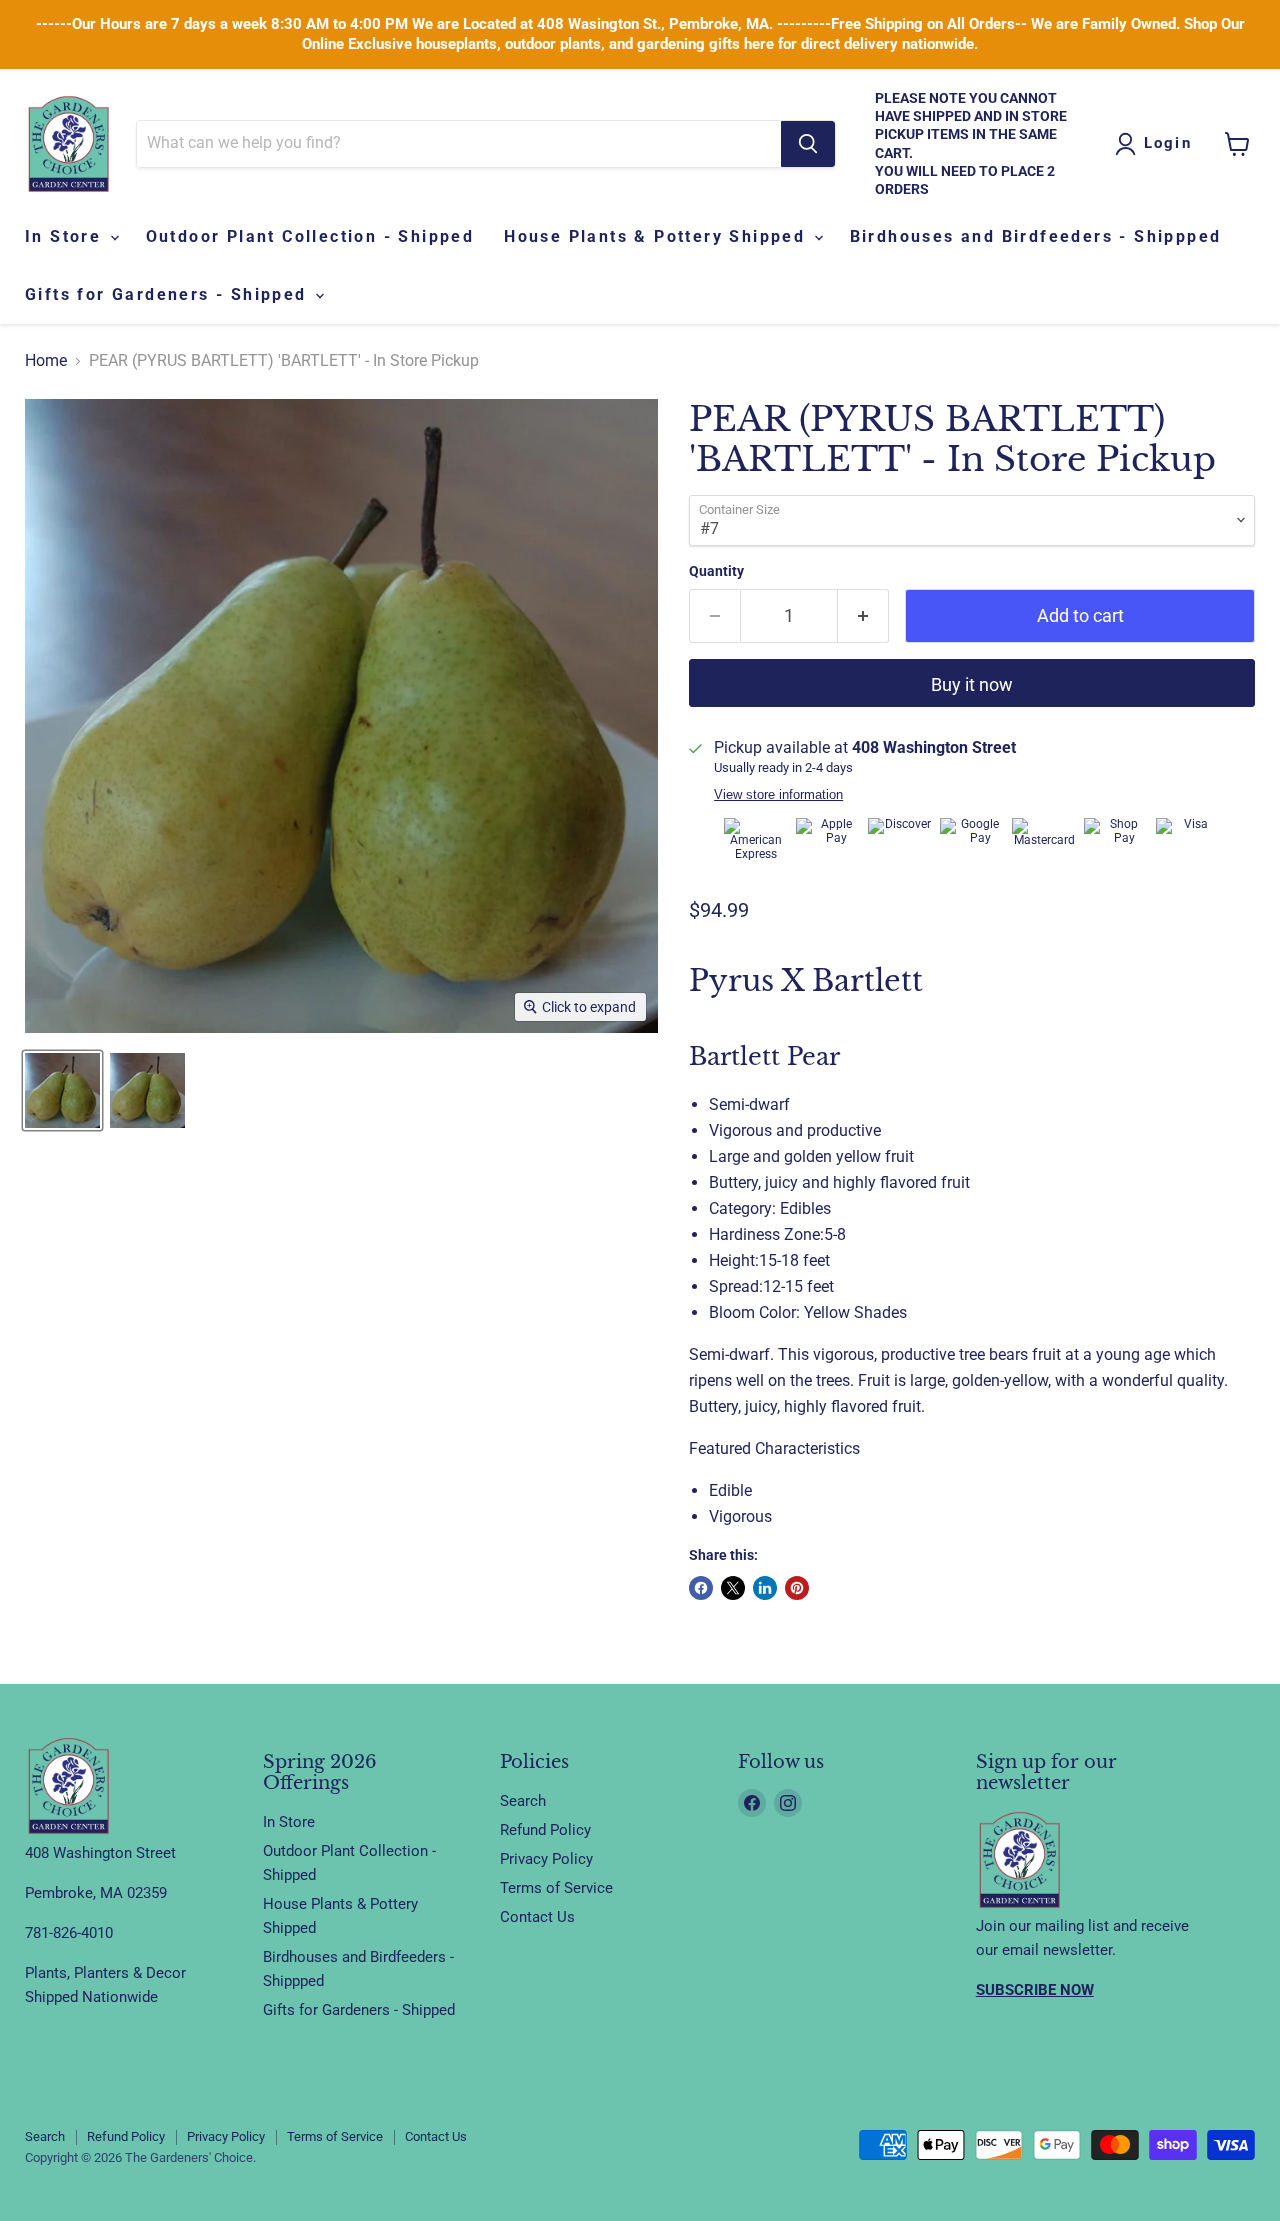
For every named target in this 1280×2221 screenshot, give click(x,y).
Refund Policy (545, 1830)
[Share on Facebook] (701, 1588)
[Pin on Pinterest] (797, 1588)
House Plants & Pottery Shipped (657, 236)
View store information (778, 795)
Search (523, 1801)
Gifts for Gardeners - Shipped (169, 294)
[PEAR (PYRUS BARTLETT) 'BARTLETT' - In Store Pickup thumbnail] (62, 1090)
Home (46, 361)
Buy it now (972, 684)
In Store (66, 236)
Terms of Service (556, 1888)
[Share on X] (733, 1588)
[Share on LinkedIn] (765, 1588)
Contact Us (537, 1917)
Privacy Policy (546, 1859)
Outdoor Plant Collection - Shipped (310, 236)
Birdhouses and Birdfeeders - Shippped (1036, 236)
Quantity (716, 571)
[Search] (808, 144)
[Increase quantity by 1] (863, 616)
